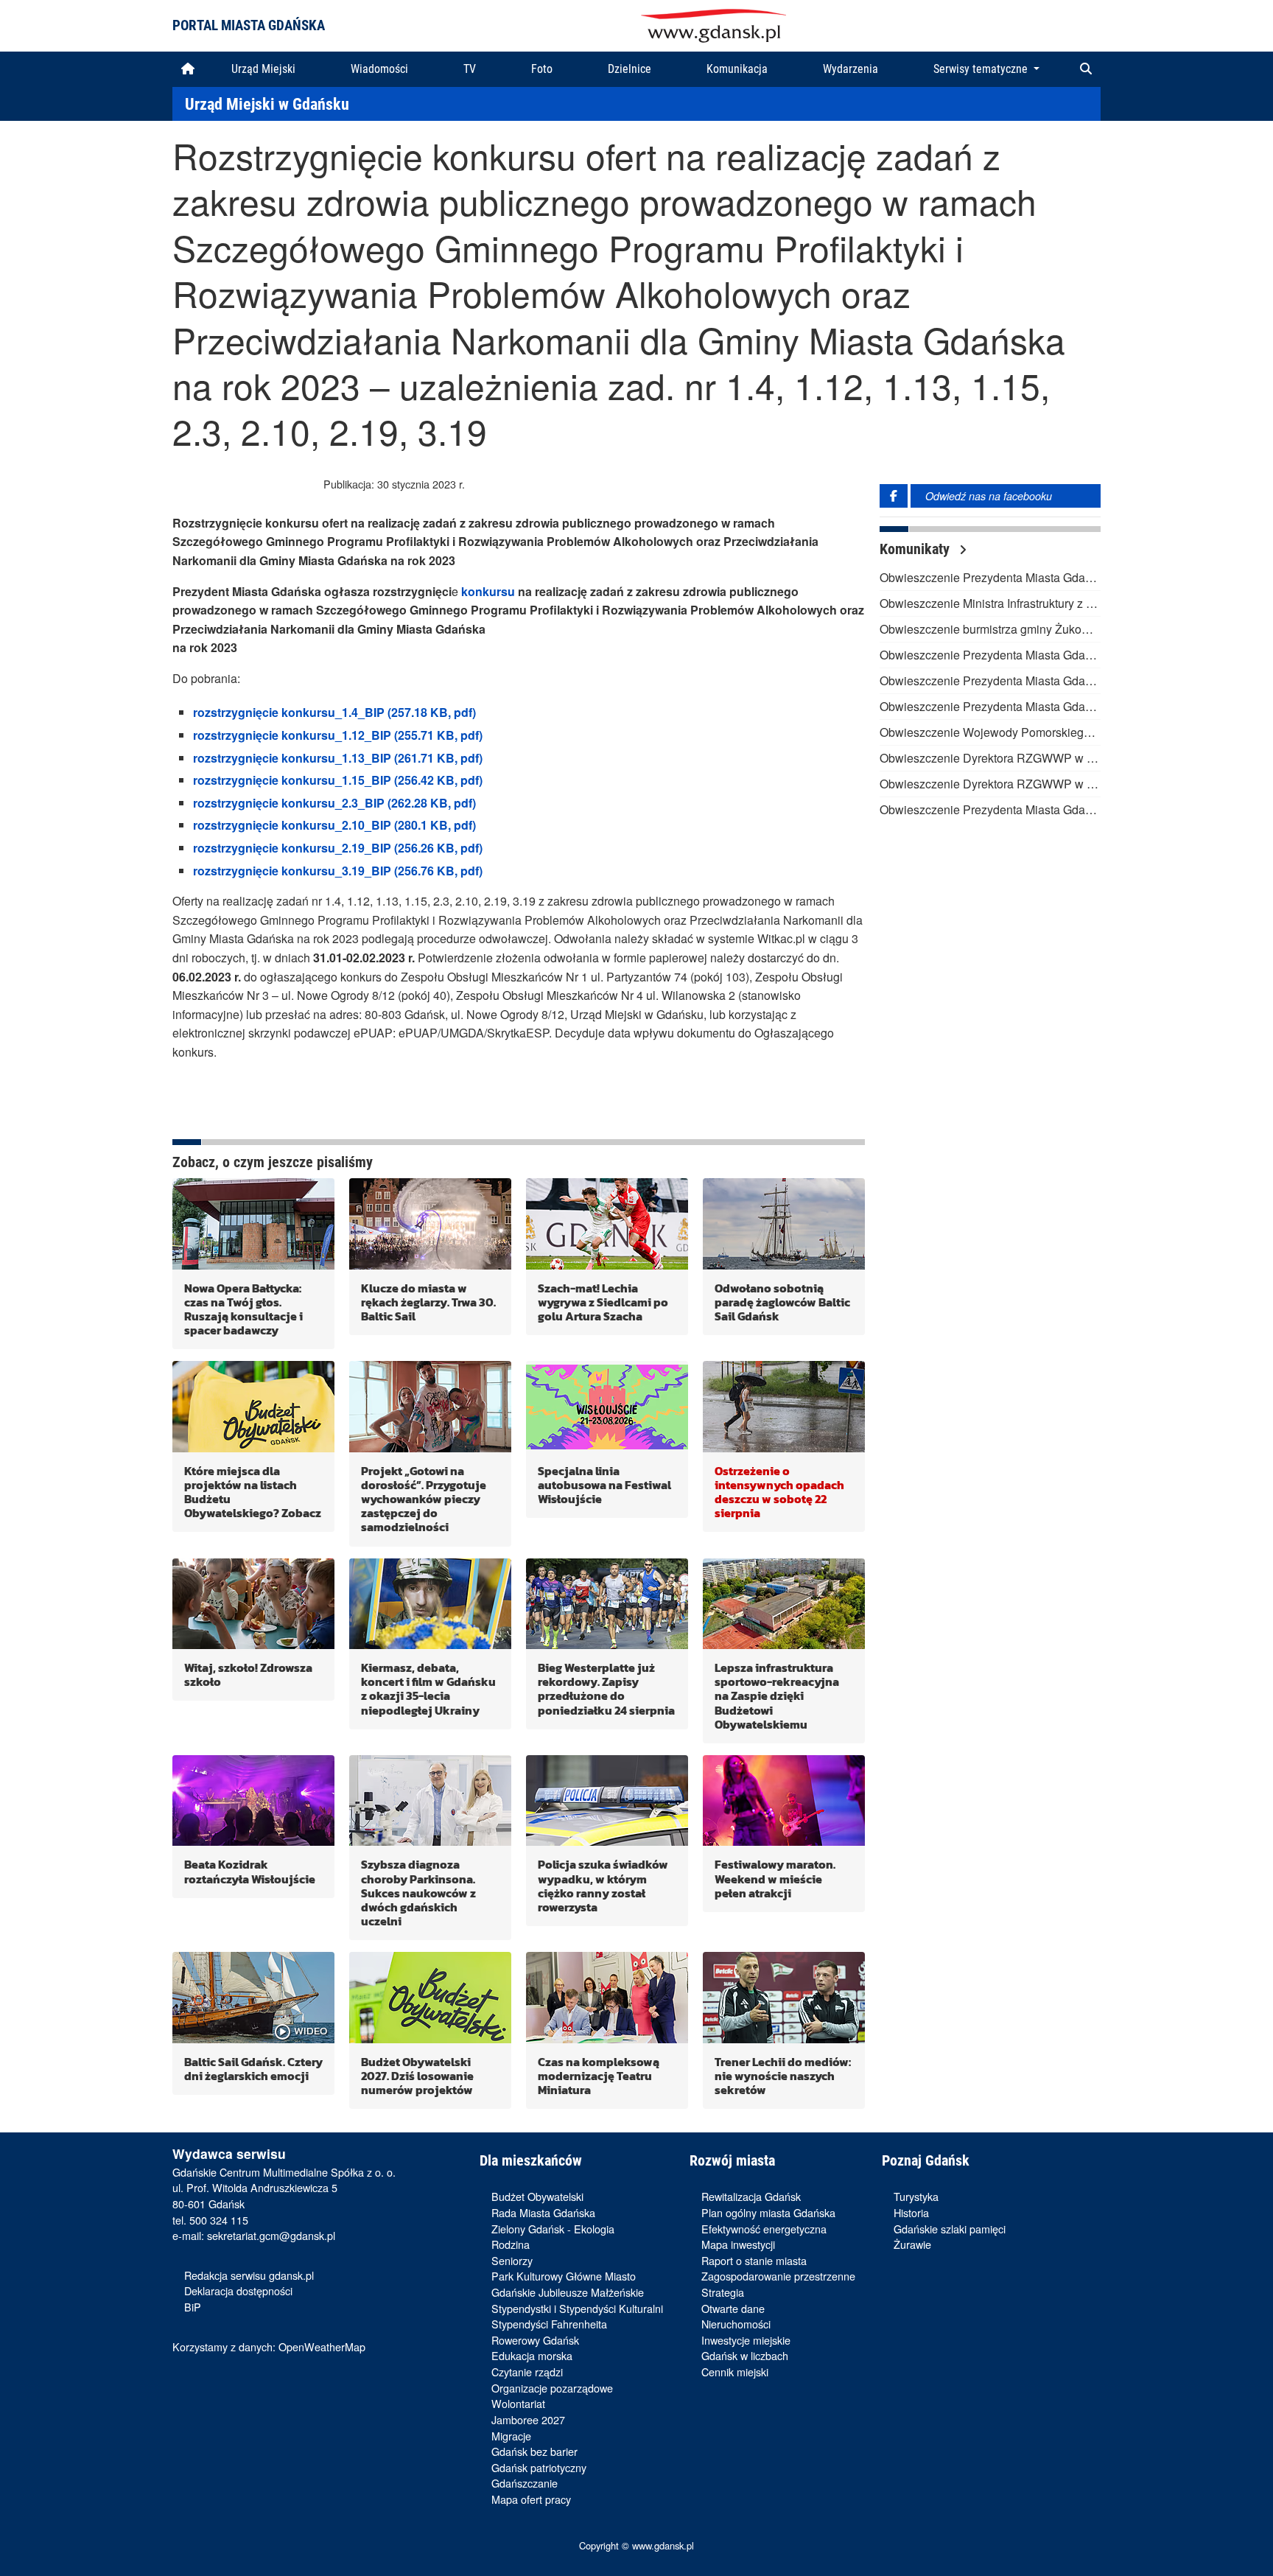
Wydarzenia (851, 69)
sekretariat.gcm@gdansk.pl (271, 2235)
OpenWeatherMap (322, 2346)
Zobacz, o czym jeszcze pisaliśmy (273, 1162)
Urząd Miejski (263, 69)
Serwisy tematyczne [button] (982, 69)
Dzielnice (630, 69)
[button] (1086, 69)
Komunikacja (737, 69)
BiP (193, 2307)
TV (470, 69)
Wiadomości (379, 69)
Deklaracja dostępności (238, 2290)
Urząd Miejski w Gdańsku (267, 104)
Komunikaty (916, 549)
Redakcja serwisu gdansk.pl (249, 2275)
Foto (542, 69)
